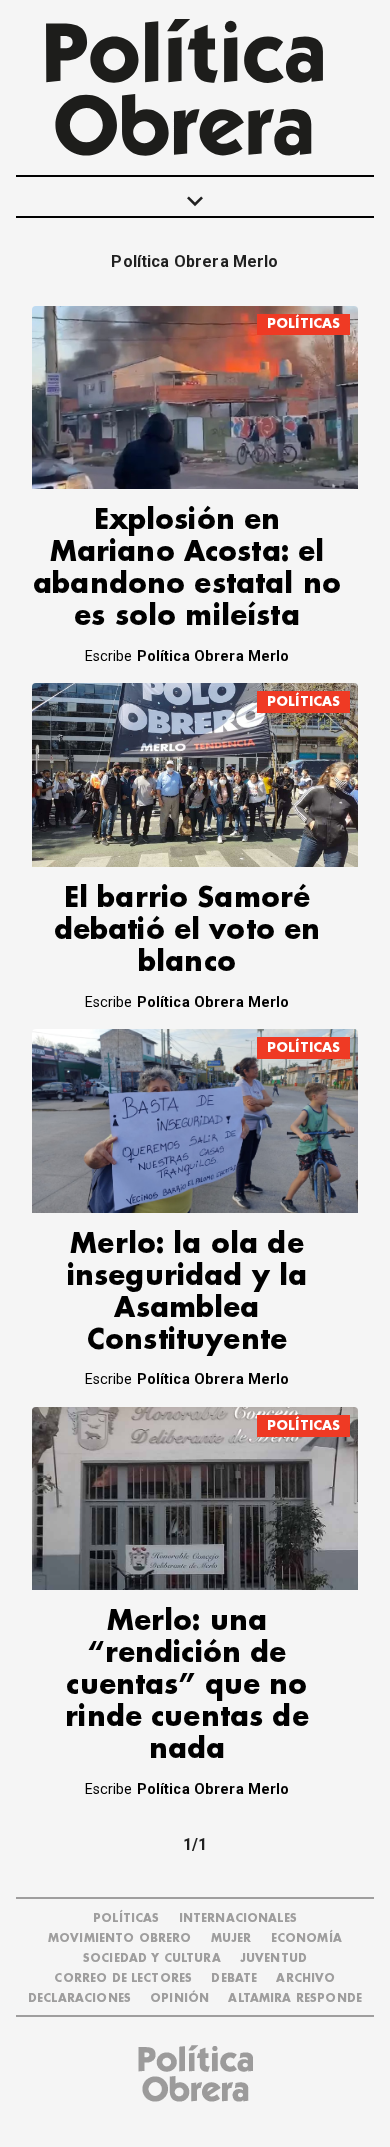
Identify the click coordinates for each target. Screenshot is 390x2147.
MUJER (231, 1938)
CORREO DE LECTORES (123, 1978)
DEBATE (234, 1978)
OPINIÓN (179, 1998)
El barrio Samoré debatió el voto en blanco (187, 930)
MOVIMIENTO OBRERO (120, 1938)
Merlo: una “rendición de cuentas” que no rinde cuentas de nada (186, 1685)
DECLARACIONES (79, 1998)
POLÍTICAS (303, 323)
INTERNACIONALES (238, 1918)
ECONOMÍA (306, 1938)
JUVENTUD (273, 1958)
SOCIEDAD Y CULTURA (152, 1958)
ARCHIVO (305, 1978)
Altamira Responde (295, 1998)
